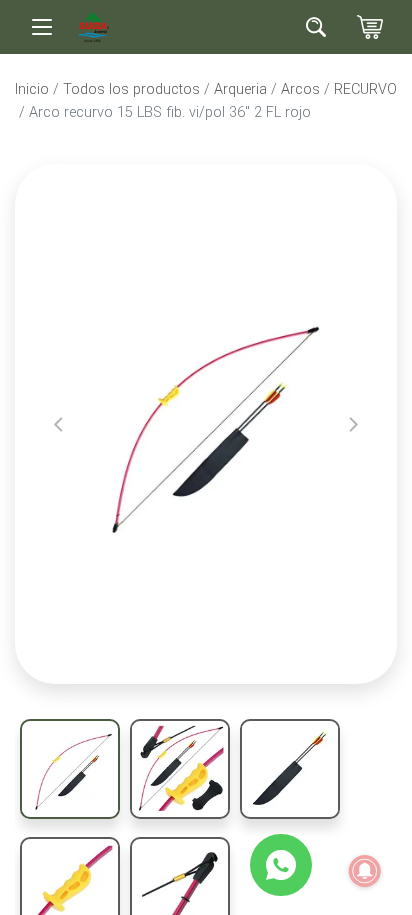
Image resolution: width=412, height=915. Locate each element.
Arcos (300, 89)
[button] (58, 424)
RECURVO (365, 89)
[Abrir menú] (42, 27)
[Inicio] (94, 25)
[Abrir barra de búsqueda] (316, 27)
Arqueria (240, 89)
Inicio (32, 89)
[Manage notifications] (365, 871)
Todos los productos (131, 89)
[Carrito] (370, 27)
